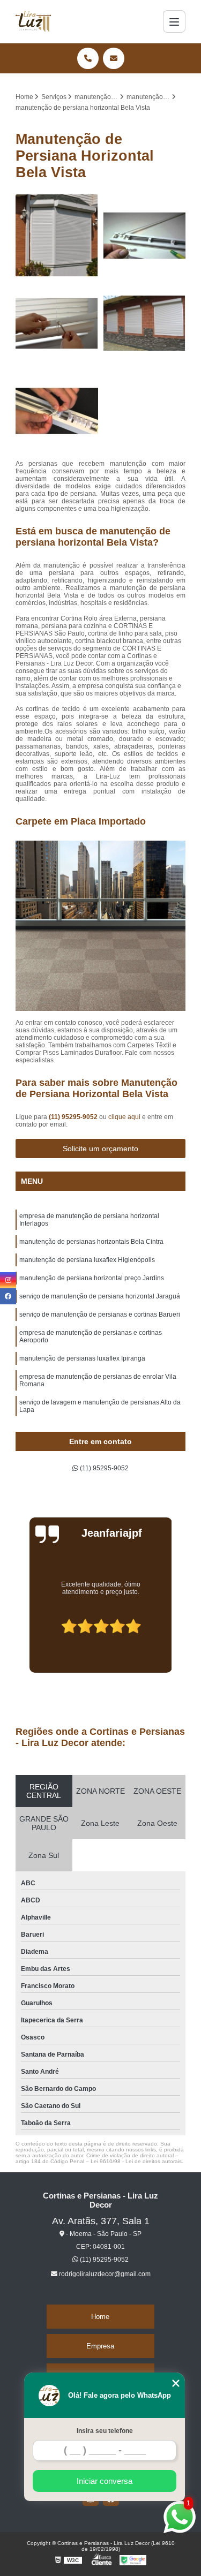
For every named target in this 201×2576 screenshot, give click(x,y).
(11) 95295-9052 (74, 1117)
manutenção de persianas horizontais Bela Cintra (91, 1242)
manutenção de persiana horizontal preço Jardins (92, 1278)
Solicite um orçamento (100, 1149)
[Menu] (174, 21)
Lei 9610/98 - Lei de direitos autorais (136, 2161)
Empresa (100, 2346)
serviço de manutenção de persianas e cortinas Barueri (100, 1315)
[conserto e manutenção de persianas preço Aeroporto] (57, 323)
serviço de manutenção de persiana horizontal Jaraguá (100, 1296)
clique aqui (124, 1117)
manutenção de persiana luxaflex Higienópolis (87, 1260)
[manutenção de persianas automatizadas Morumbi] (145, 236)
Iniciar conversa (105, 2481)
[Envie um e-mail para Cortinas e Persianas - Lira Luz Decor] (114, 58)
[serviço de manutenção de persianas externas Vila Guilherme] (145, 323)
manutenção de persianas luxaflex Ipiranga (82, 1358)
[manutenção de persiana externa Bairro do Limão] (57, 236)
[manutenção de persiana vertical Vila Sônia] (57, 411)
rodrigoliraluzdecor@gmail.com (104, 2274)
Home (100, 2317)
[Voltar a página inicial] (33, 21)
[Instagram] (8, 1280)
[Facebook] (8, 1296)
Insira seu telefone (105, 2431)
